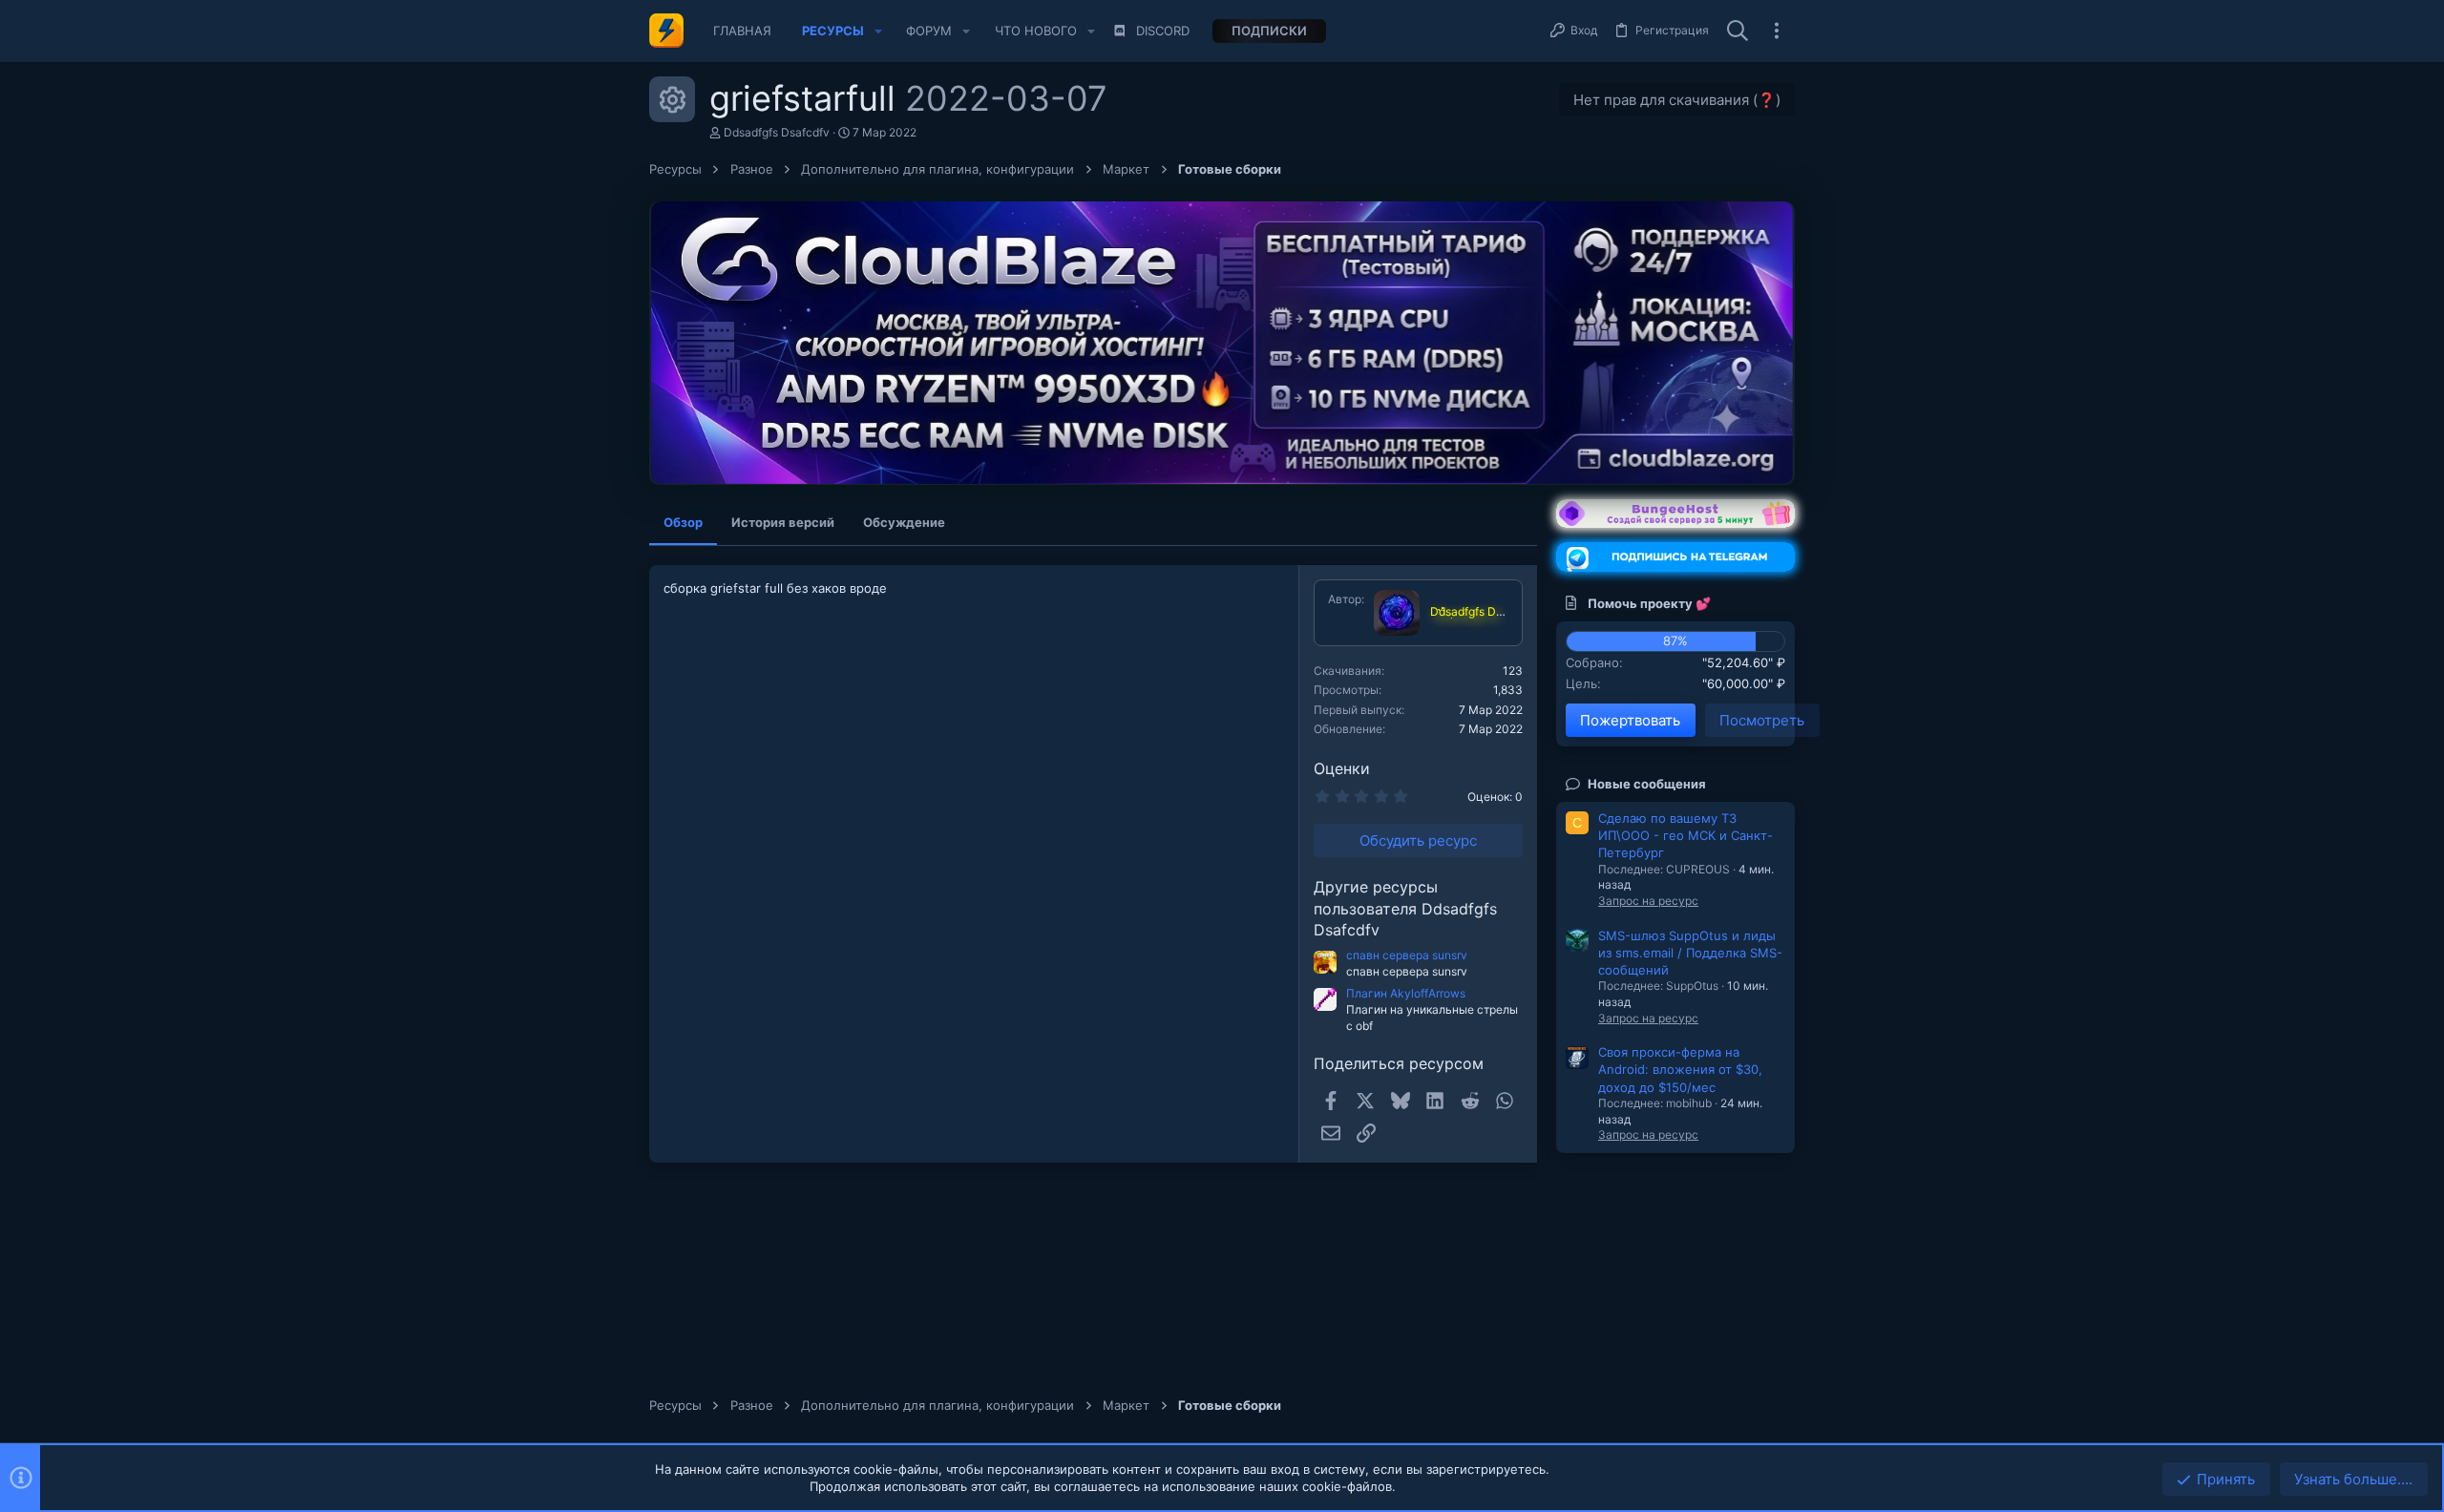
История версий (783, 522)
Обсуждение (904, 522)
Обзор (683, 522)
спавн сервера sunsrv (1407, 955)
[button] (878, 31)
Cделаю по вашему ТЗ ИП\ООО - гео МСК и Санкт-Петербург (1686, 835)
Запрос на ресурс (1648, 901)
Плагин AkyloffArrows (1406, 993)
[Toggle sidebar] (1777, 31)
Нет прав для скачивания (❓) (1677, 100)
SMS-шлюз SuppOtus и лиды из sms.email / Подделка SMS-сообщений (1690, 953)
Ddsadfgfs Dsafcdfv (777, 132)
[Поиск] (1738, 31)
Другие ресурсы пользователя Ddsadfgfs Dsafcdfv (1405, 908)
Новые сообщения (1647, 784)
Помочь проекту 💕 (1649, 603)
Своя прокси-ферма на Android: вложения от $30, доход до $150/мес (1680, 1069)
